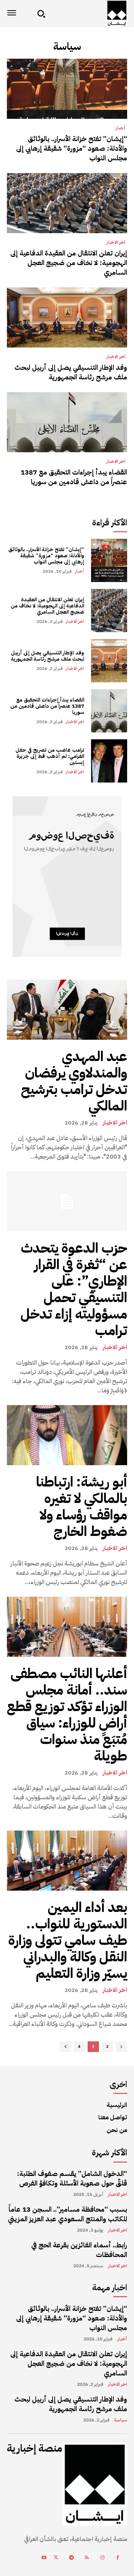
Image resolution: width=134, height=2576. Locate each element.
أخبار (120, 128)
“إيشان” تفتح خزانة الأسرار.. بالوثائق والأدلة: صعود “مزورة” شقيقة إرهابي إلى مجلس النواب (72, 148)
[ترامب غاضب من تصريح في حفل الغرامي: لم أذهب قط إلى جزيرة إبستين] (109, 761)
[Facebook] (118, 2558)
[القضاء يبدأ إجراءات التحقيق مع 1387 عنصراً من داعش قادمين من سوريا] (67, 422)
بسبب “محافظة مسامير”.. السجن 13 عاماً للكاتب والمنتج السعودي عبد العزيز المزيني (68, 2214)
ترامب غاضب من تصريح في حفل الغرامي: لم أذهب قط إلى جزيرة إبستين (50, 756)
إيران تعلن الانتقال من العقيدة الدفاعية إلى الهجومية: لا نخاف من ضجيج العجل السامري (69, 263)
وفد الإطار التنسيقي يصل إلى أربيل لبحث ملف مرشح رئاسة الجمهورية (71, 372)
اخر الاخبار (116, 242)
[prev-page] (121, 2047)
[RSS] (87, 2558)
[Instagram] (102, 2558)
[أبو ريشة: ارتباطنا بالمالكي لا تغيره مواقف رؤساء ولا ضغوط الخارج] (67, 1435)
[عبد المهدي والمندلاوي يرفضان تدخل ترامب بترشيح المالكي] (67, 1010)
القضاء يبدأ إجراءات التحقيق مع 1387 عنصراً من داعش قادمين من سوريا (74, 477)
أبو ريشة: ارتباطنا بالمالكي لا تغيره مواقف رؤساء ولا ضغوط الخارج (82, 1507)
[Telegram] (71, 2558)
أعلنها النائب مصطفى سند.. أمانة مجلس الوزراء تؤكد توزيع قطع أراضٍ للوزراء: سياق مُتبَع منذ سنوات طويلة (67, 1715)
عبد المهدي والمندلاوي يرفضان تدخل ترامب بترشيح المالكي (74, 1081)
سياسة (121, 2420)
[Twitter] (56, 2558)
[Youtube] (44, 2558)
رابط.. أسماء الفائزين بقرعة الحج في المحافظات (79, 2250)
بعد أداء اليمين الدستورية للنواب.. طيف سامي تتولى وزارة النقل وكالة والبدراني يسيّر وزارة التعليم (68, 1940)
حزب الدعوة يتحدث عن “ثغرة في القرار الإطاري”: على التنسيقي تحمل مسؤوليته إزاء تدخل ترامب (74, 1289)
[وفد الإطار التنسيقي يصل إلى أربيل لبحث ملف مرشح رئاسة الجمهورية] (67, 317)
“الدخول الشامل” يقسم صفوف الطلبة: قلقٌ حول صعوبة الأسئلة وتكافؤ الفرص (72, 2178)
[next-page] (65, 2047)
